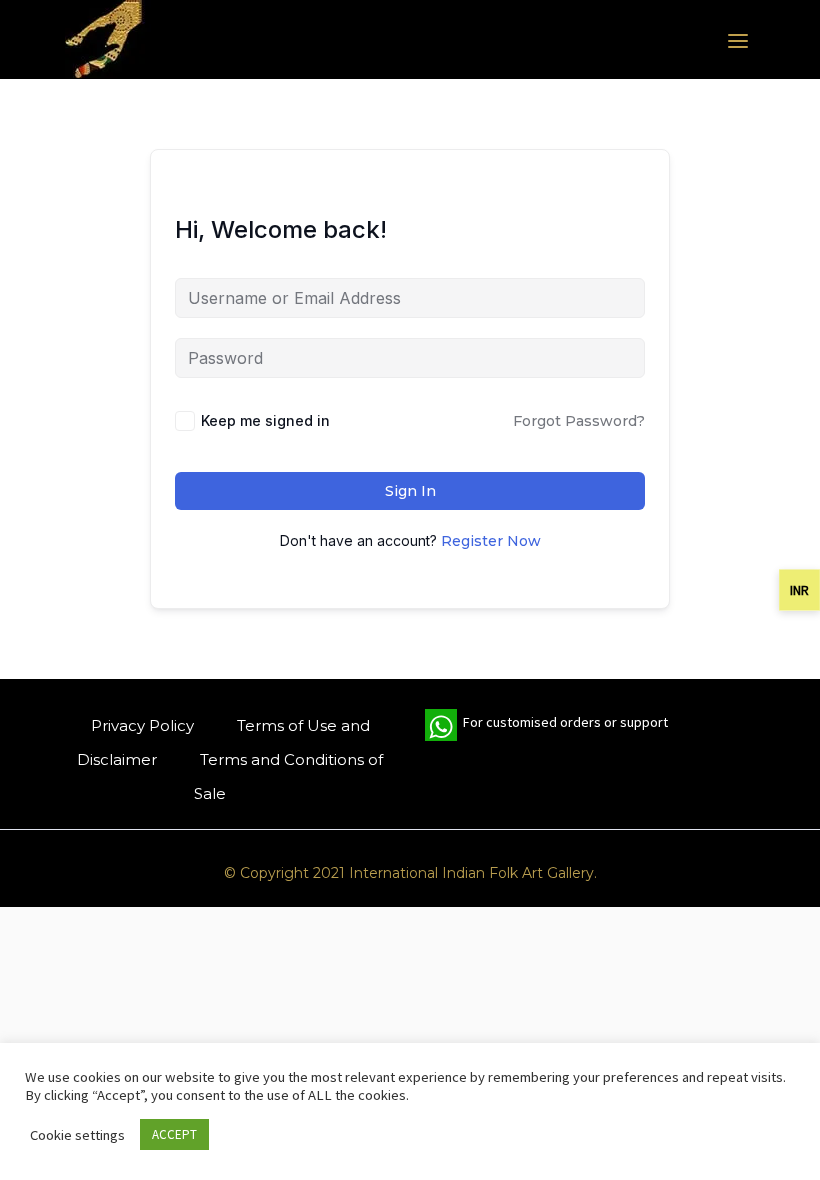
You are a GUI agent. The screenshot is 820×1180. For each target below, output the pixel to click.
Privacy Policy (142, 725)
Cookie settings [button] (77, 1135)
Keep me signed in (265, 420)
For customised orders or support (546, 727)
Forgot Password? (579, 421)
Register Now (491, 541)
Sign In (410, 491)
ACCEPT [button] (174, 1134)
